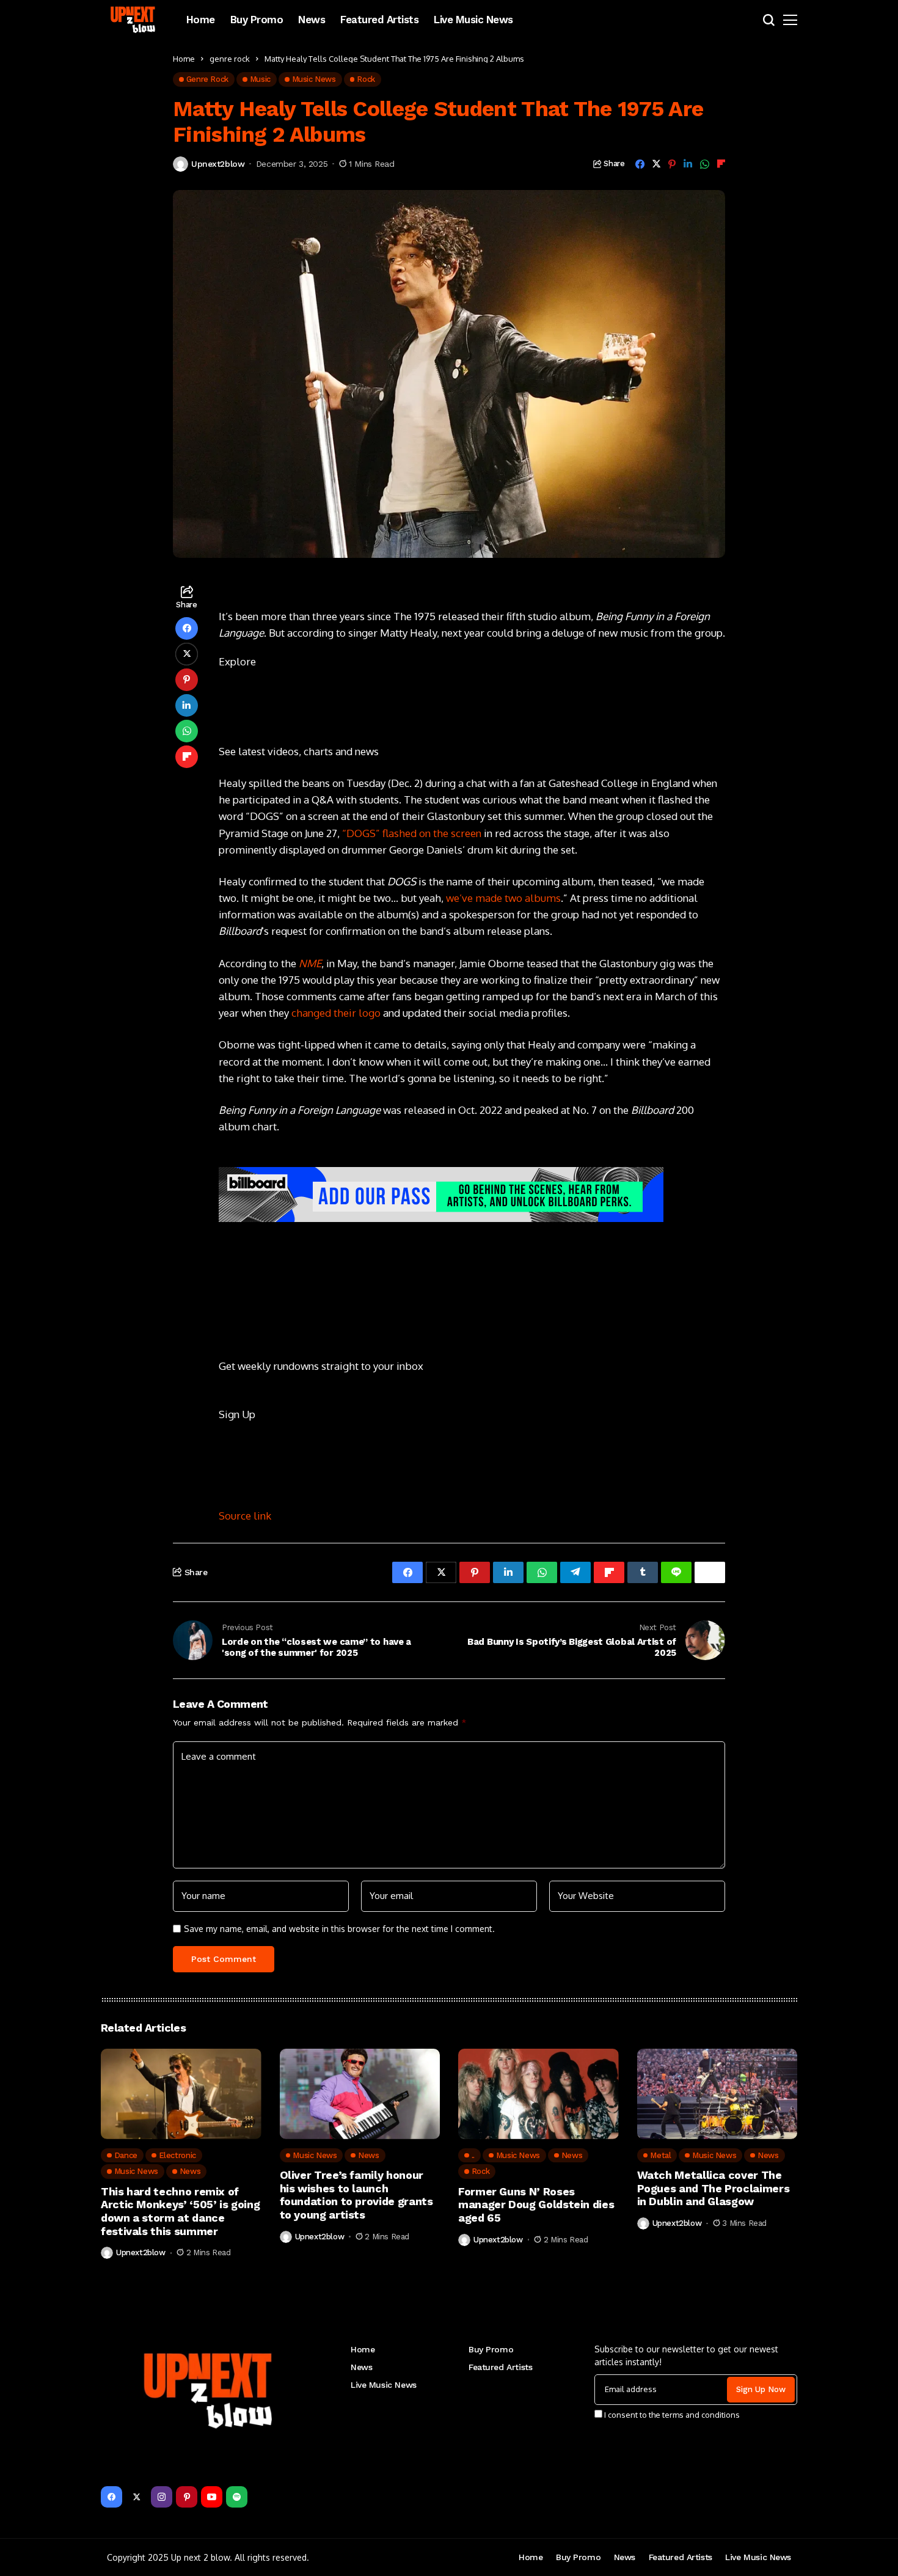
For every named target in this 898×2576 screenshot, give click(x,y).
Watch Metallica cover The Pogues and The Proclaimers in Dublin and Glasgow (714, 2188)
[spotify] (237, 2497)
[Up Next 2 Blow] (134, 20)
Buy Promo (491, 2349)
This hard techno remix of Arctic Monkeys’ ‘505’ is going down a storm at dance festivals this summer (180, 2211)
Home (184, 59)
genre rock (230, 59)
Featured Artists (500, 2367)
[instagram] (162, 2497)
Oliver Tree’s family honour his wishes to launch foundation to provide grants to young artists (356, 2195)
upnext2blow (218, 164)
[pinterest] (187, 2497)
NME (310, 963)
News (361, 2367)
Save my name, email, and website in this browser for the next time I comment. (339, 1929)
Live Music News (384, 2385)
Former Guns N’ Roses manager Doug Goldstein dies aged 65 (536, 2205)
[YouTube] (212, 2497)
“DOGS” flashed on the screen (412, 833)
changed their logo (336, 1013)
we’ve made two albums (503, 898)
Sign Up (237, 1414)
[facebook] (111, 2497)
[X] (137, 2497)
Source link (245, 1516)
